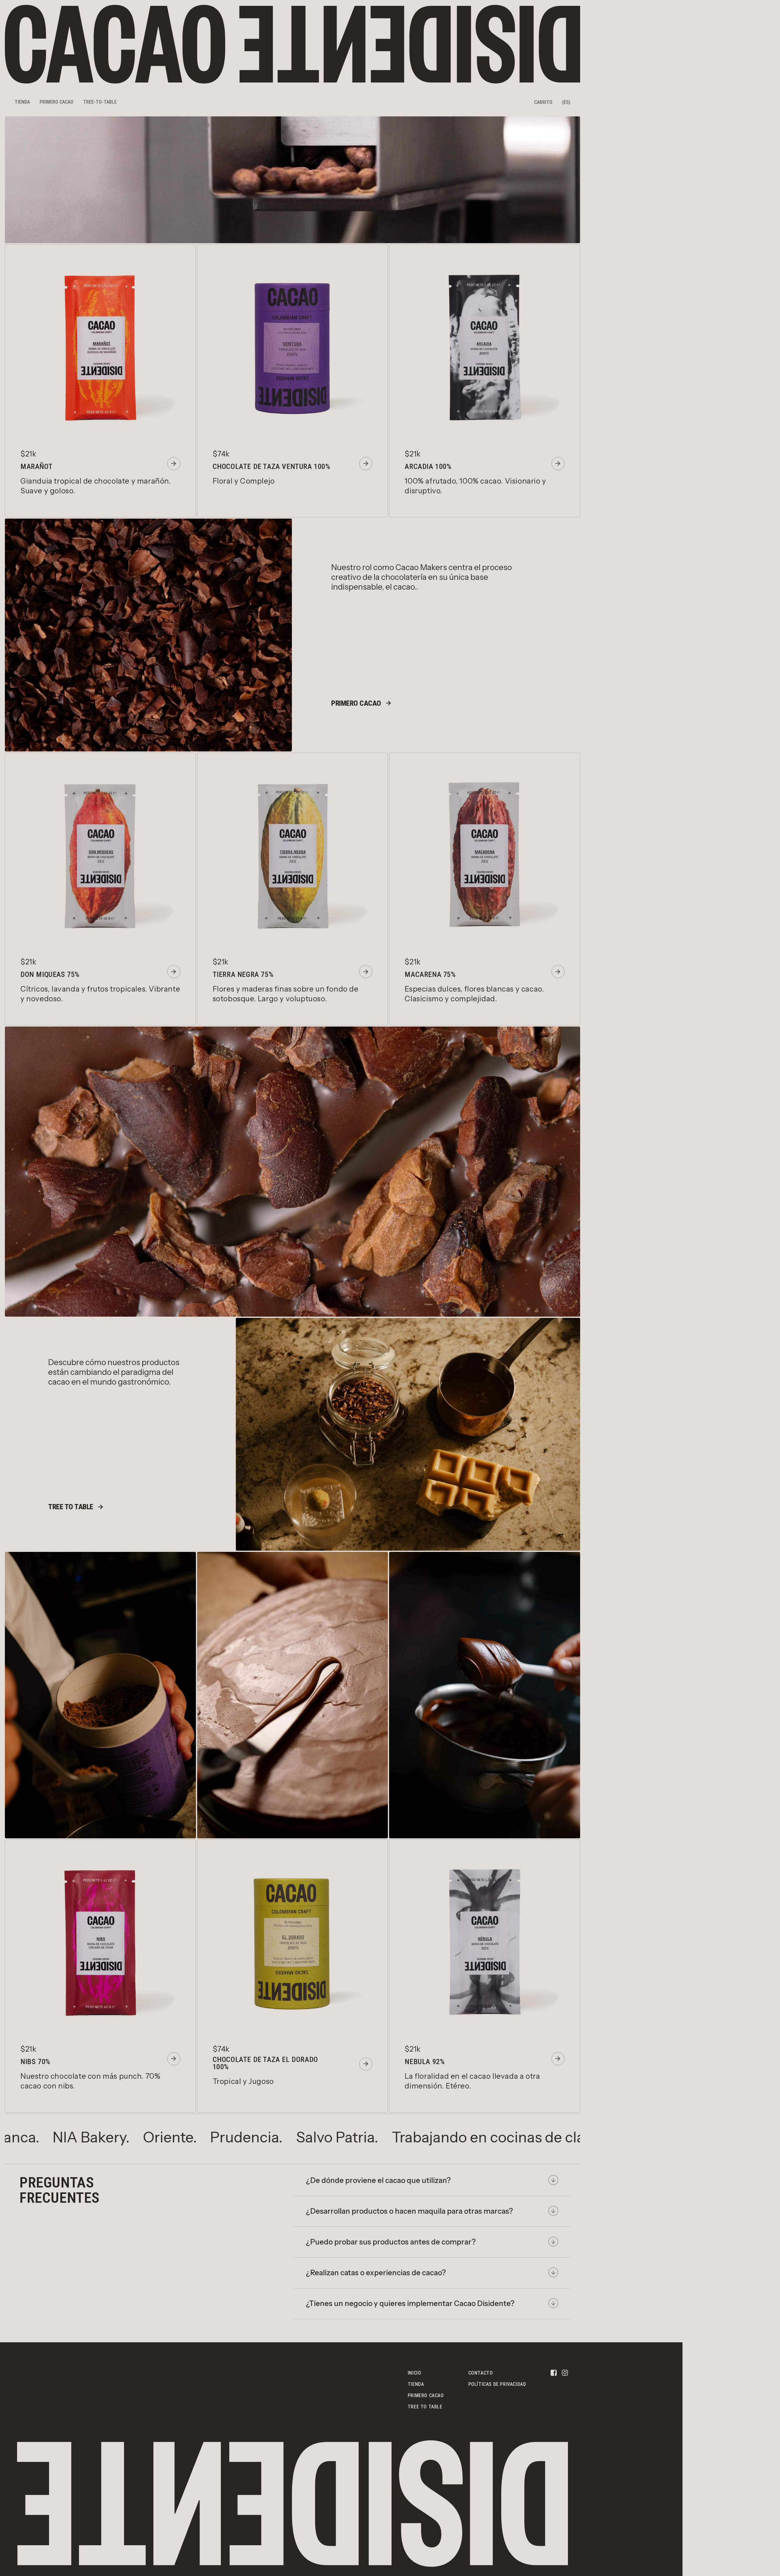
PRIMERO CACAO (57, 102)
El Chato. (77, 2137)
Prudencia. (462, 2137)
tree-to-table (100, 102)
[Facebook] (554, 2372)
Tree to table (425, 2407)
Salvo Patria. (552, 2137)
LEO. (136, 2137)
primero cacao (426, 2395)
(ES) (566, 102)
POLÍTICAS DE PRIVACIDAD (497, 2384)
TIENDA (22, 102)
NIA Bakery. (306, 2137)
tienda (416, 2384)
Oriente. (385, 2137)
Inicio (415, 2373)
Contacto (481, 2373)
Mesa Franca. (210, 2137)
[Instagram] (565, 2372)
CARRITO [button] (543, 102)
